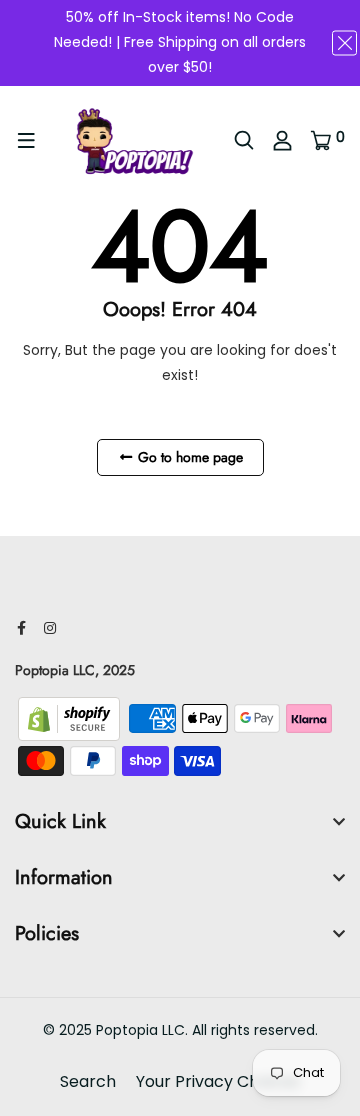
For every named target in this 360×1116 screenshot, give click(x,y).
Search (88, 1081)
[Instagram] (50, 628)
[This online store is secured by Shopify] (71, 718)
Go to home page (188, 457)
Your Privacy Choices (218, 1081)
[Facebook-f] (21, 628)
